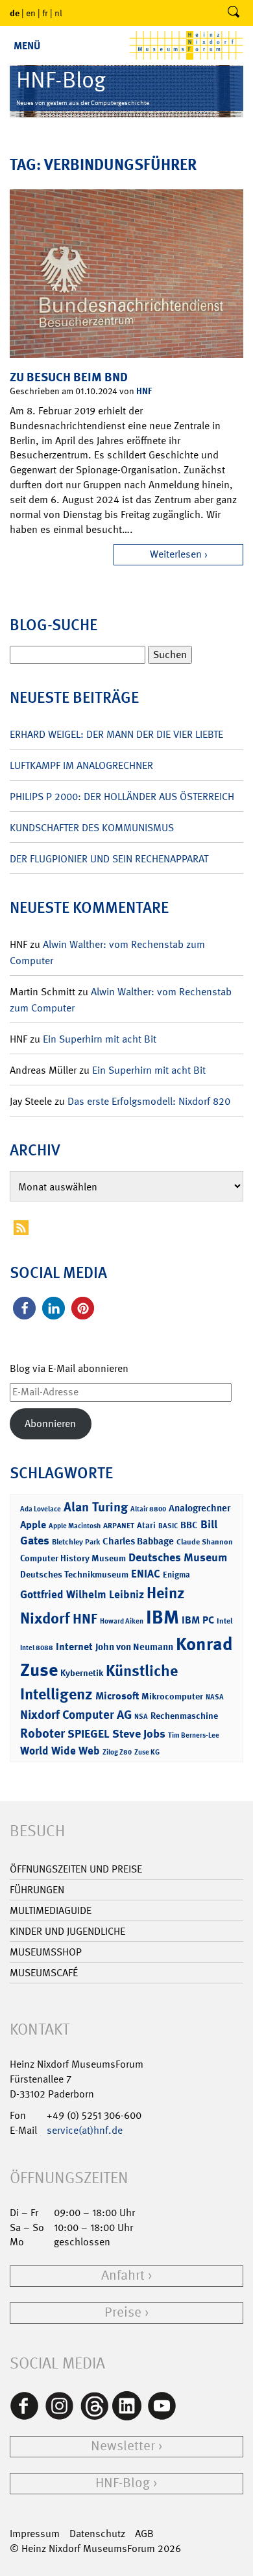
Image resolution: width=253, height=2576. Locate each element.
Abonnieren (50, 1424)
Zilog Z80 (117, 1752)
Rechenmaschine (184, 1715)
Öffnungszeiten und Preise (76, 1869)
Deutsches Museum (178, 1557)
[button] (24, 1308)
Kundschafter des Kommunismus (92, 828)
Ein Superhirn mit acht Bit (100, 1039)
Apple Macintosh (75, 1526)
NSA (141, 1717)
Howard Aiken (122, 1621)
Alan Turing (96, 1507)
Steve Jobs (139, 1734)
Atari (146, 1525)
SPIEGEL (89, 1734)
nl (58, 13)
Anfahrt (123, 2275)
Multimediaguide (51, 1910)
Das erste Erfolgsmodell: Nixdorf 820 (149, 1101)
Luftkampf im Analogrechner (81, 765)
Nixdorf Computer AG (76, 1715)
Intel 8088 (37, 1648)
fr (45, 13)
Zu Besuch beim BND (69, 377)
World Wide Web (60, 1751)
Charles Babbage (138, 1541)
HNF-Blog (123, 2483)
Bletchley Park (76, 1542)
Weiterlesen (176, 554)
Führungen (37, 1890)
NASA (215, 1697)
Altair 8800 (148, 1509)
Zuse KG (147, 1752)
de (15, 13)
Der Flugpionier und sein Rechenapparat (109, 859)
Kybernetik (82, 1672)
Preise (123, 2312)
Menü (27, 46)
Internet (74, 1647)
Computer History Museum (73, 1558)
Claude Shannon (205, 1542)
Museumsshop (46, 1952)
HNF (144, 391)
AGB (144, 2534)
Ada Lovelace (41, 1509)
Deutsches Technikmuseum (74, 1574)
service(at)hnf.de (85, 2130)
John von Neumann (134, 1647)
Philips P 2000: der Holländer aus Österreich (122, 797)
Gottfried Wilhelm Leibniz (82, 1594)
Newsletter (123, 2446)
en (31, 13)
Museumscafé (44, 1973)
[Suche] (234, 13)
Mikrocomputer (172, 1696)
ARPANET (119, 1526)
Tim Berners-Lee (194, 1735)
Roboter (42, 1733)
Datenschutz (97, 2534)
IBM (163, 1617)
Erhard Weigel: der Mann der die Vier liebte (116, 734)
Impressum (35, 2534)
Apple (33, 1525)
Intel (224, 1621)
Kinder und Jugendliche (67, 1931)
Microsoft (117, 1696)
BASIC (168, 1526)
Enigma (176, 1575)
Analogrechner (199, 1508)
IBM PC (198, 1620)
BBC (189, 1525)
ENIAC (146, 1574)
